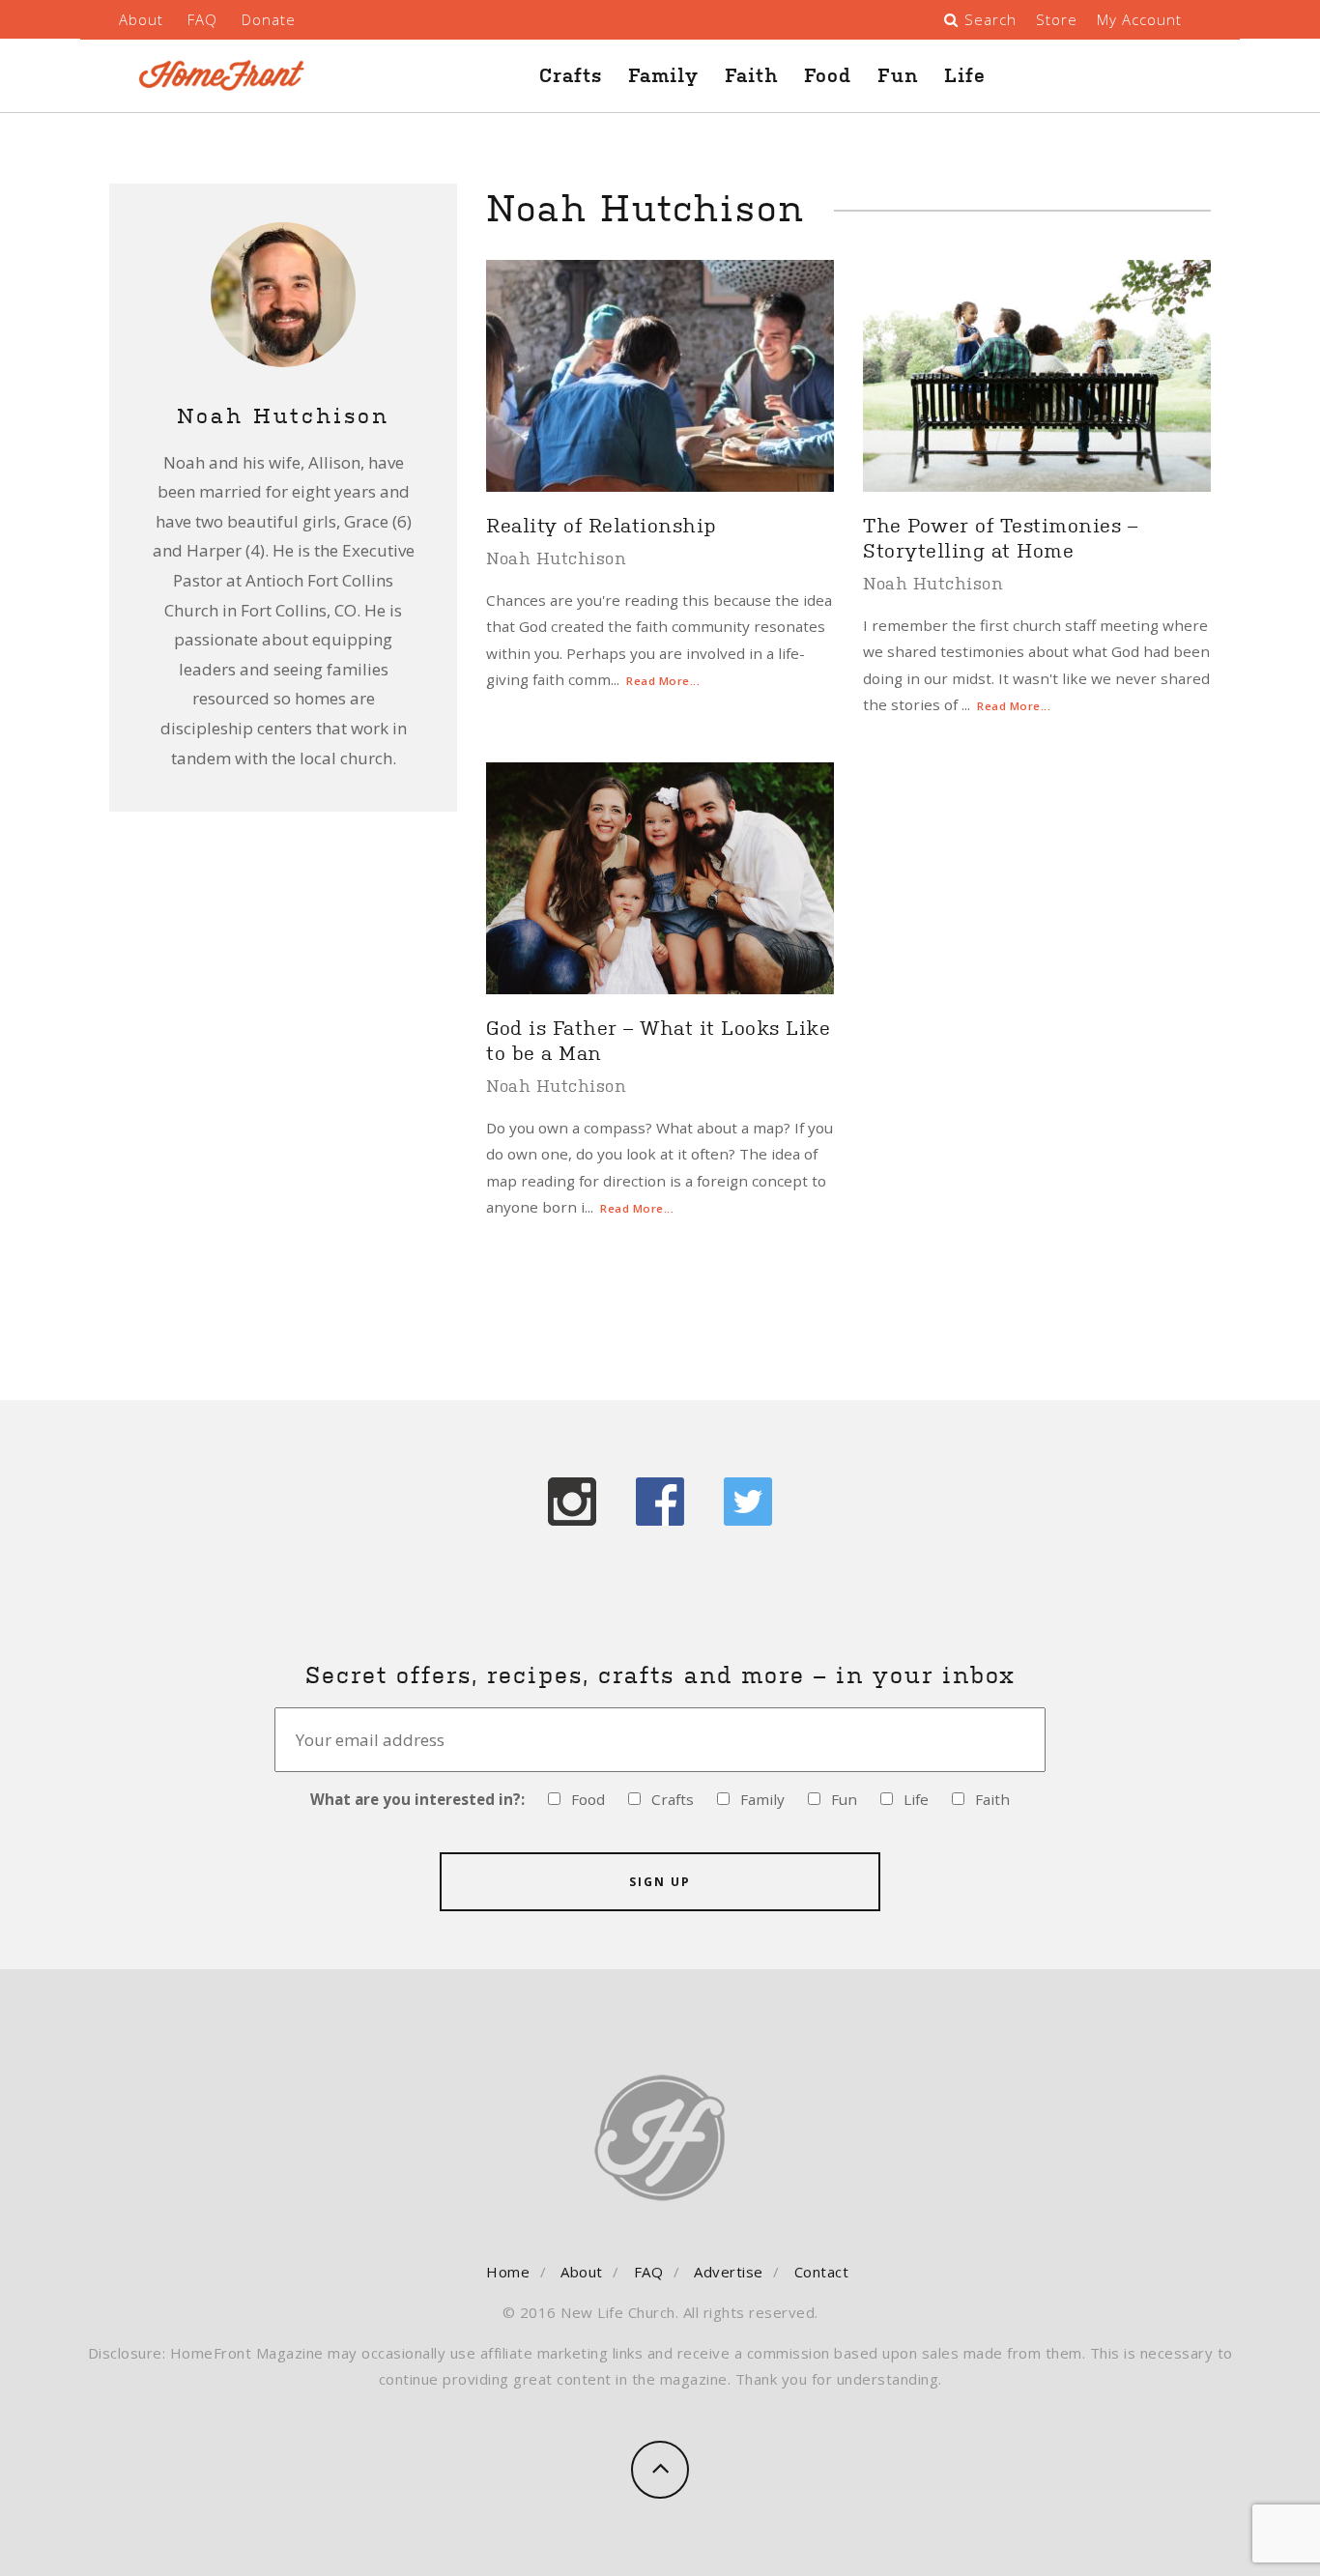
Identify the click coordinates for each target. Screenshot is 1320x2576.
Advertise (729, 2272)
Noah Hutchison (556, 558)
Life (965, 75)
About (141, 19)
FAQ (202, 19)
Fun (898, 75)
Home (508, 2272)
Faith (751, 75)
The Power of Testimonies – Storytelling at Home (1000, 536)
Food (828, 75)
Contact (822, 2272)
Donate (269, 19)
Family (663, 75)
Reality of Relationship (601, 524)
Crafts (571, 75)
